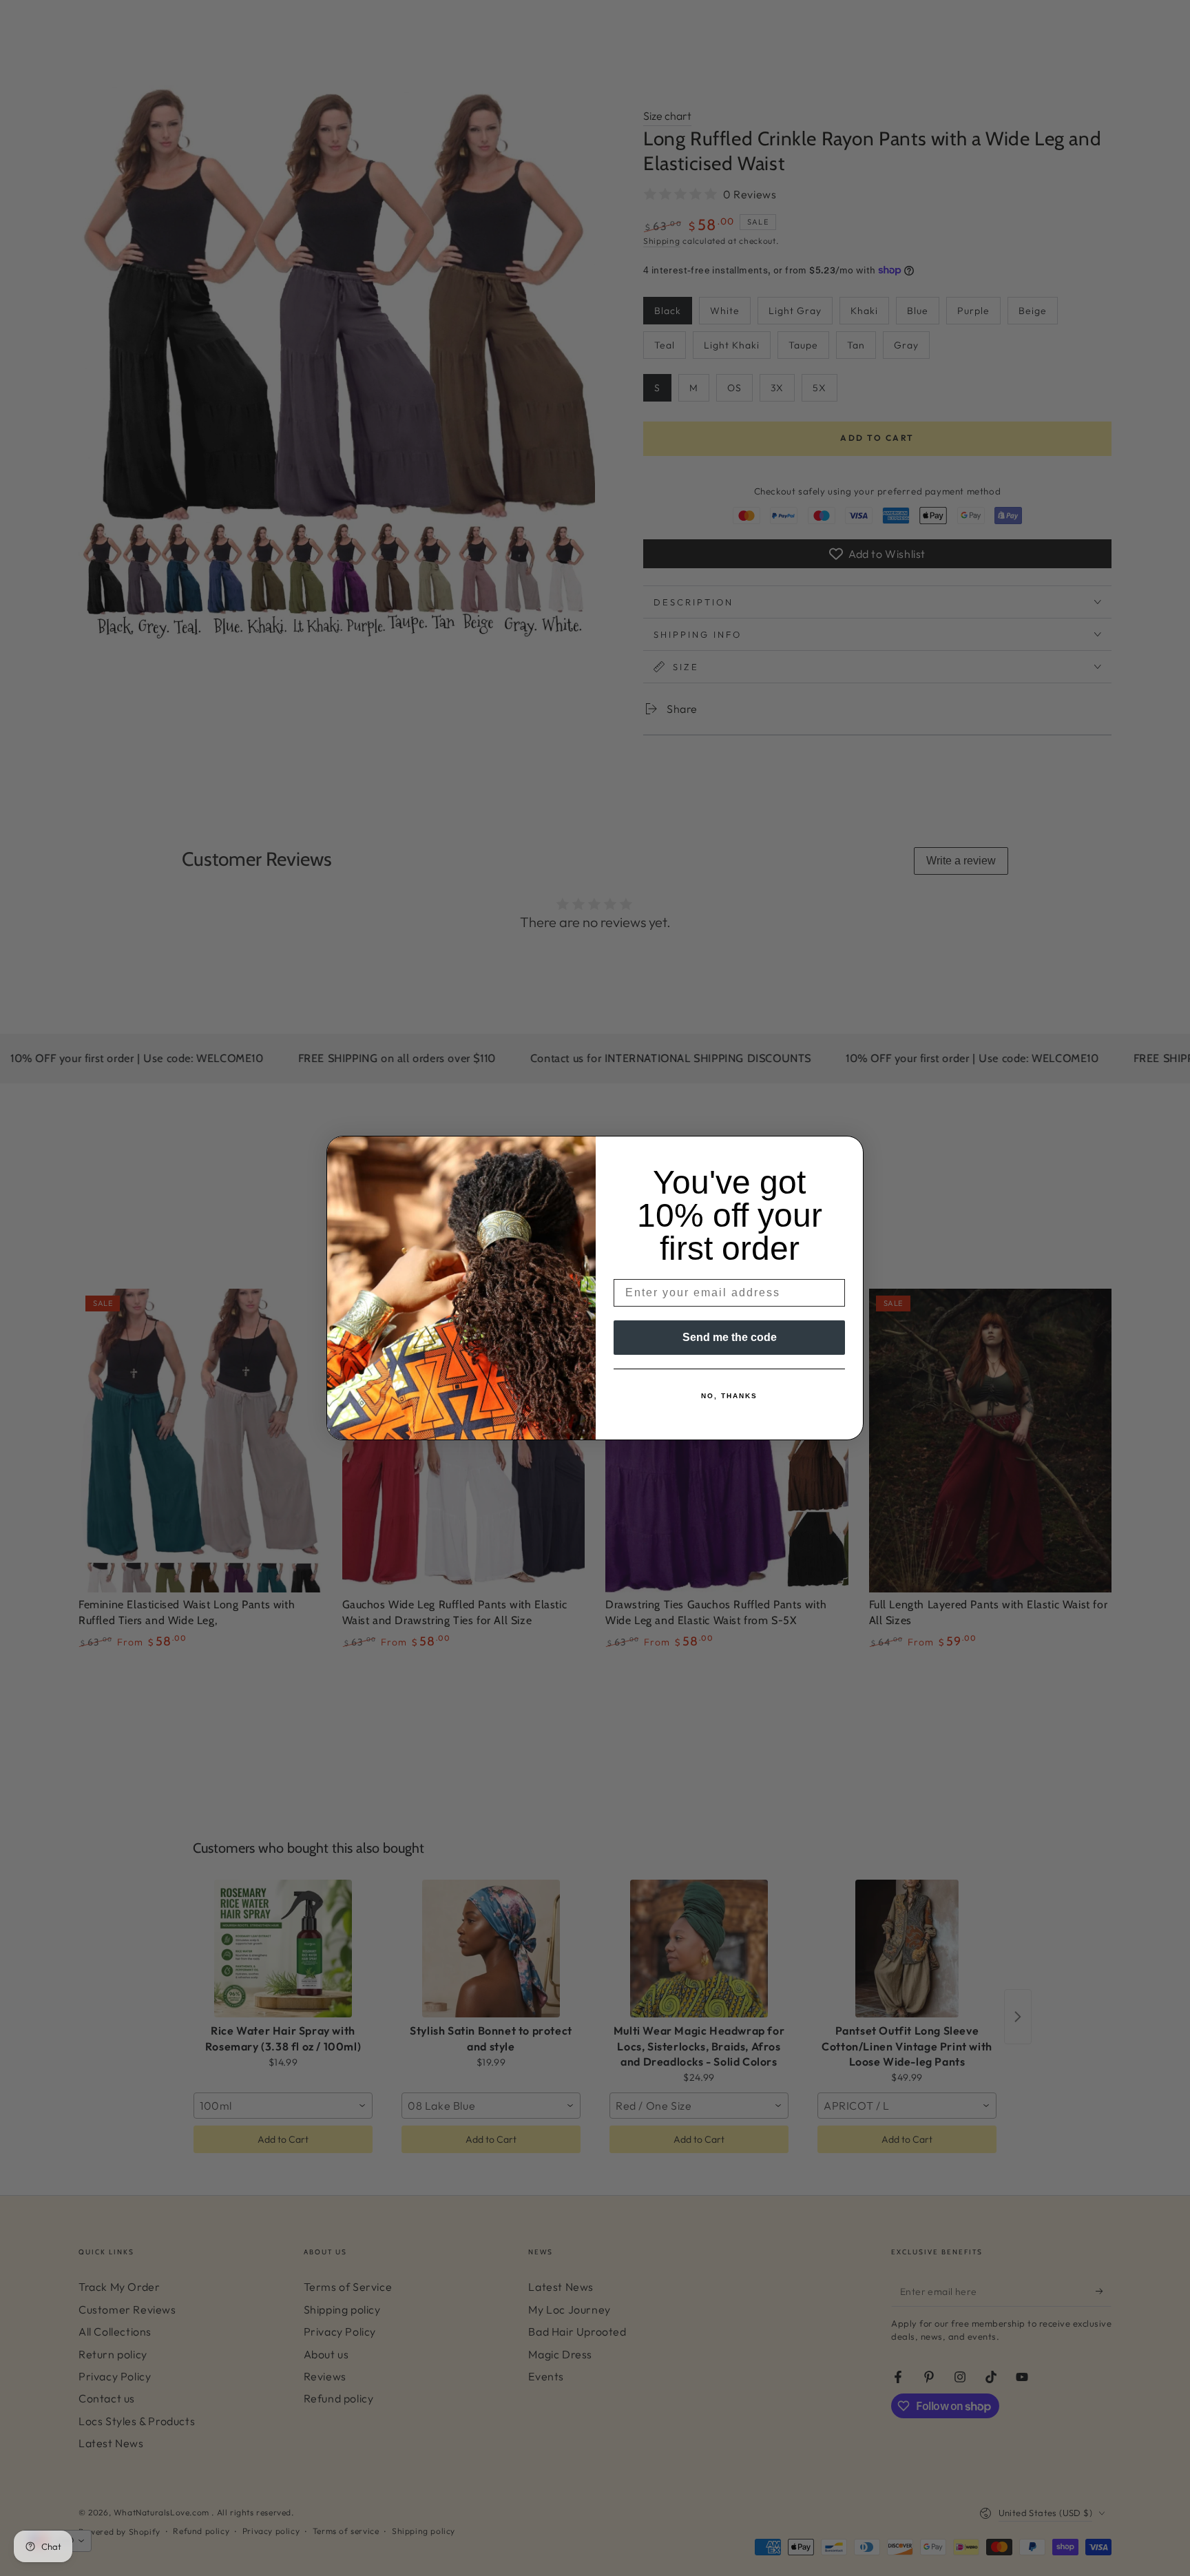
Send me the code (730, 1337)
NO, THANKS (729, 1396)
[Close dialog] (848, 1151)
